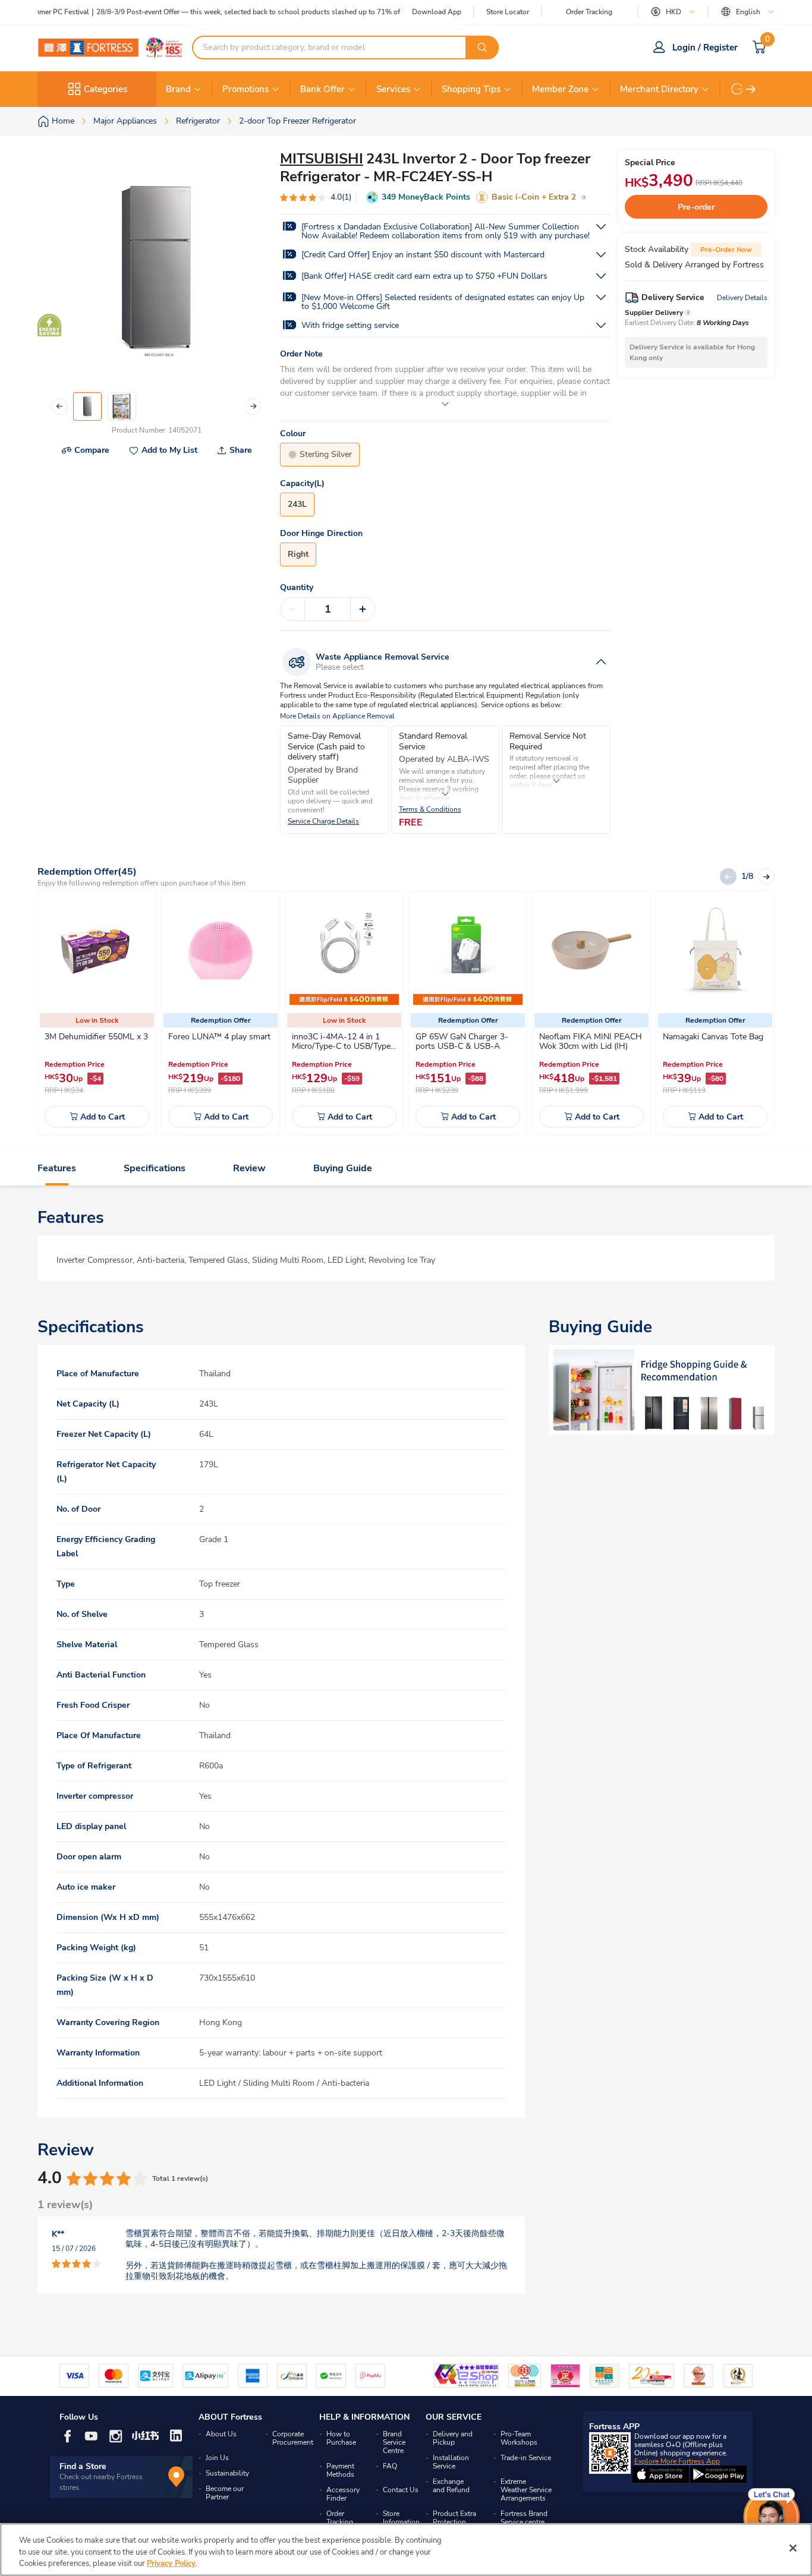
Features (57, 1168)
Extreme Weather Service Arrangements (526, 2490)
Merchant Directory (659, 89)
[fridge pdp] (662, 1390)
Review (249, 1168)
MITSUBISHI (322, 159)
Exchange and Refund (451, 2486)
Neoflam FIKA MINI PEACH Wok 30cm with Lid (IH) (591, 1041)
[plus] (363, 609)
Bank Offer (322, 89)
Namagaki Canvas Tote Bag (713, 1037)
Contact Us (401, 2490)
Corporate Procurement (293, 2438)
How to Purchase (341, 2438)
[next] (751, 89)
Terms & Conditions (430, 810)
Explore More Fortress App (677, 2461)
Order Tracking (589, 12)
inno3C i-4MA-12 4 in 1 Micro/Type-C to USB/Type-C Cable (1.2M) (343, 1046)
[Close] (793, 2548)
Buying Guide (343, 1168)
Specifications (155, 1168)
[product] (97, 950)
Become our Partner (225, 2493)
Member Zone (560, 89)
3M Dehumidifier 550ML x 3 (96, 1037)
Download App (437, 12)
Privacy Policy (171, 2564)
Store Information (401, 2518)
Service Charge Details (323, 822)
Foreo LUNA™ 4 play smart (219, 1037)
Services (393, 89)
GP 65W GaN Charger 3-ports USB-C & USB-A (462, 1041)
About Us (221, 2434)
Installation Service (451, 2462)
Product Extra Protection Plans (454, 2522)
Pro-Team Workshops (519, 2438)
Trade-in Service (526, 2458)
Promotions (246, 89)
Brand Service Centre (394, 2442)
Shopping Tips (471, 89)
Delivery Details (742, 298)
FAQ (390, 2466)
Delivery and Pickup (453, 2438)
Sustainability (227, 2473)
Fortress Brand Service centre (524, 2518)
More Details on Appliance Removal (337, 716)
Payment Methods (340, 2470)
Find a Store (83, 2466)
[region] (406, 2550)
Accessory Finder (343, 2494)
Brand (178, 89)
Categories (106, 89)
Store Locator (508, 12)
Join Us (217, 2458)
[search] (482, 48)
